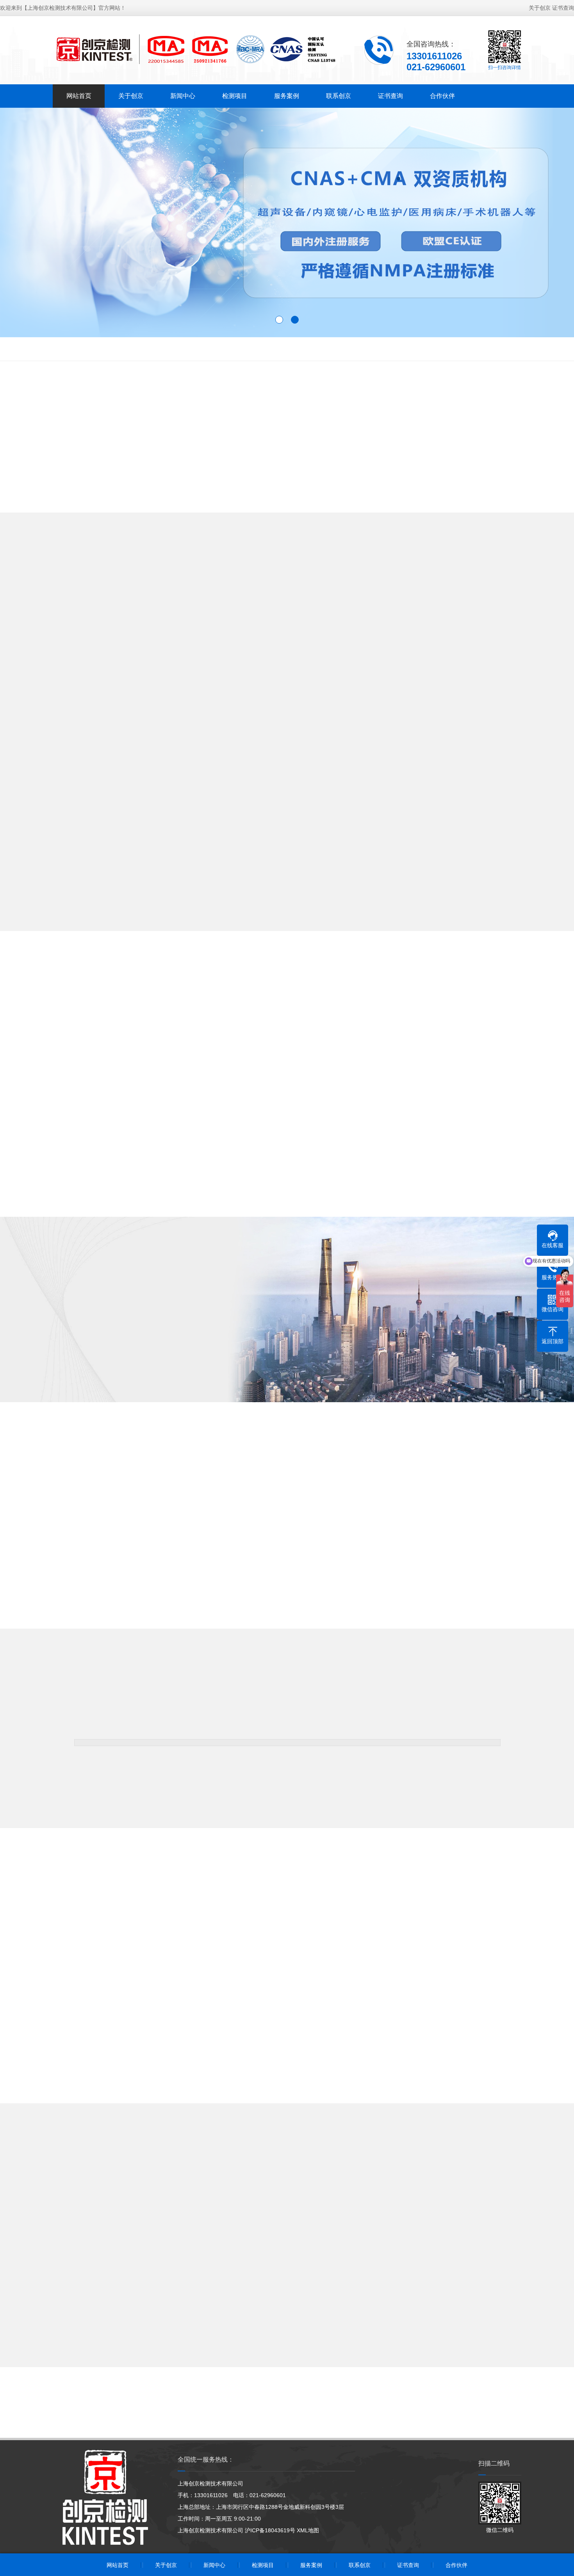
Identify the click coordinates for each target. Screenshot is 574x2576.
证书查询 (563, 8)
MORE (287, 941)
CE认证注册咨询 (350, 349)
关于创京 (540, 8)
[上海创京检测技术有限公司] (195, 49)
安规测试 (103, 349)
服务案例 (287, 96)
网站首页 (79, 96)
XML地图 (308, 2530)
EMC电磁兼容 (64, 349)
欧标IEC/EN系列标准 (293, 349)
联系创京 (339, 96)
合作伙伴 (442, 96)
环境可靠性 (139, 349)
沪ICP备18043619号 (270, 2530)
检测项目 (235, 96)
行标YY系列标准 (236, 349)
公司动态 (253, 2220)
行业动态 (321, 2220)
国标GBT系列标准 (436, 349)
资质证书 (171, 1371)
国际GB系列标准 (185, 349)
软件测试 (392, 349)
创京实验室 (45, 1388)
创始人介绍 (108, 1371)
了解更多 (45, 1371)
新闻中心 (183, 96)
